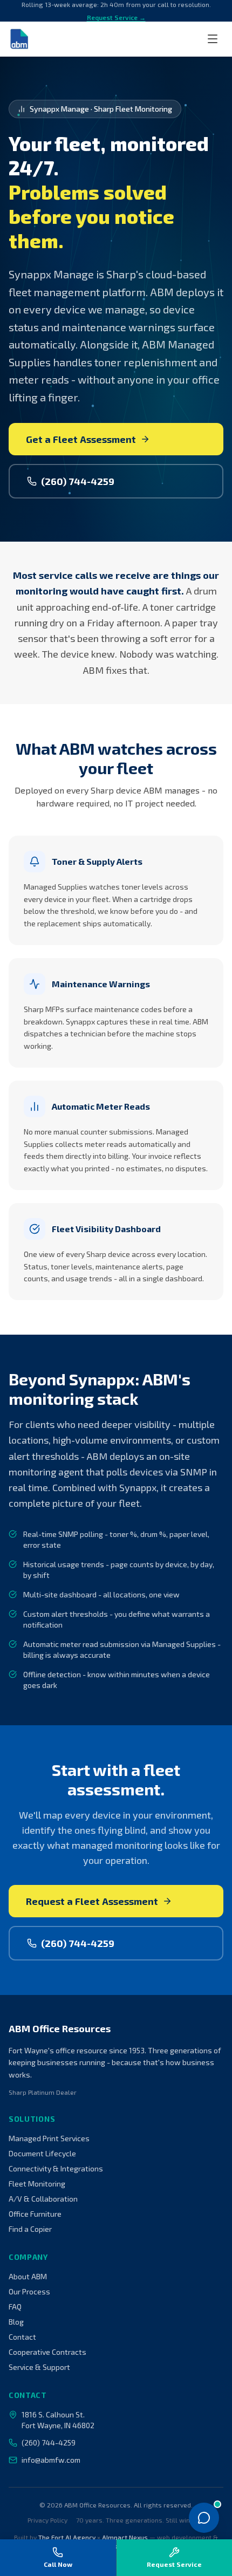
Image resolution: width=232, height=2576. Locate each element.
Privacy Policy (47, 2520)
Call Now (58, 2564)
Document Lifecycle (42, 2153)
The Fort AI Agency (67, 2537)
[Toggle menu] (213, 39)
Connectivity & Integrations (56, 2168)
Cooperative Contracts (47, 2352)
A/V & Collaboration (43, 2199)
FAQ (15, 2307)
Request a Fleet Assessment (92, 1901)
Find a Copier (30, 2229)
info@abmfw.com (51, 2460)
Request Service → (116, 17)
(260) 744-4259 (78, 481)
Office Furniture (35, 2214)
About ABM (28, 2276)
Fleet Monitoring (37, 2184)
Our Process (29, 2291)
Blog (16, 2322)
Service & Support (39, 2367)
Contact (22, 2337)
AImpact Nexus (125, 2537)
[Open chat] (204, 2518)
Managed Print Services (49, 2138)
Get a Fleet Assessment (81, 439)
